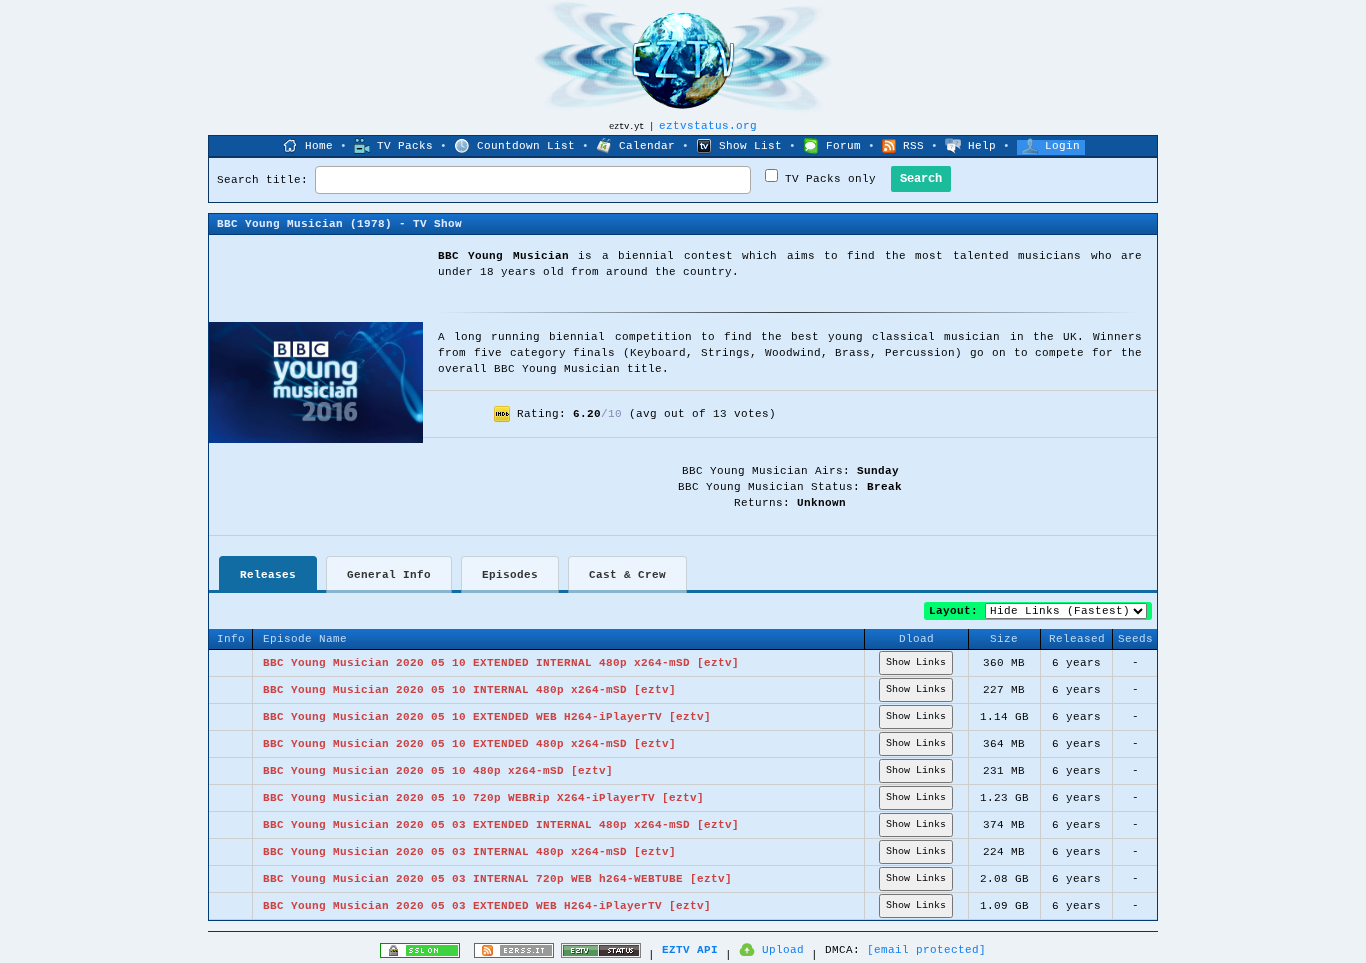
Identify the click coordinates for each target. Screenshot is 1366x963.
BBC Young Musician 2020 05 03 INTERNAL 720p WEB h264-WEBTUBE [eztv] (497, 879)
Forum (843, 146)
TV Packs (405, 146)
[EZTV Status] (601, 955)
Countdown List (526, 146)
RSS (913, 146)
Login (1062, 146)
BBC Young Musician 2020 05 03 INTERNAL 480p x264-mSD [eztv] (469, 852)
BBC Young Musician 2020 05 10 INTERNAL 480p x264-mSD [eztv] (469, 690)
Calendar (647, 146)
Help (982, 146)
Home (319, 146)
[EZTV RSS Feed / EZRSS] (514, 955)
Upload (783, 950)
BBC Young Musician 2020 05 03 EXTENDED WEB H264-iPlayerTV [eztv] (487, 906)
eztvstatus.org (708, 126)
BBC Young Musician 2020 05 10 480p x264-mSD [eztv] (438, 771)
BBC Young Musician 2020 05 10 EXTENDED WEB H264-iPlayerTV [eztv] (487, 717)
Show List (750, 146)
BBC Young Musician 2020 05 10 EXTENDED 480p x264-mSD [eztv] (469, 744)
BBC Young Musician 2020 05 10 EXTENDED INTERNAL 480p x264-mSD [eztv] (501, 663)
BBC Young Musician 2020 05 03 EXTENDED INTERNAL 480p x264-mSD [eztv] (501, 825)
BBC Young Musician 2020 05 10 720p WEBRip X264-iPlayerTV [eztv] (483, 798)
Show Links (916, 662)
